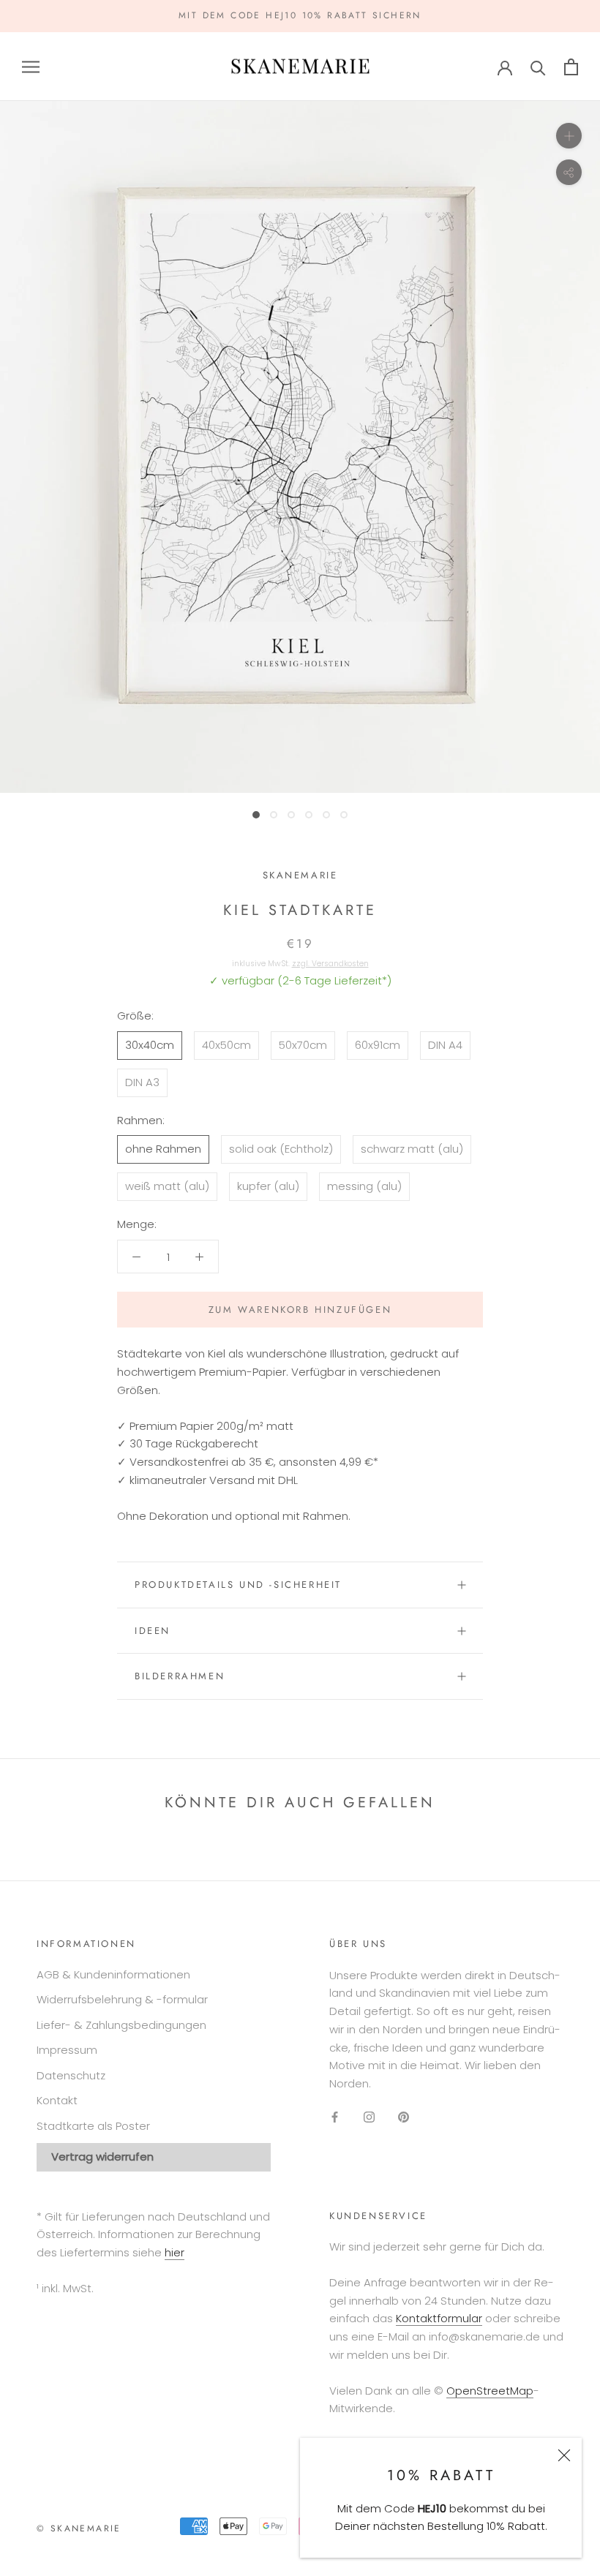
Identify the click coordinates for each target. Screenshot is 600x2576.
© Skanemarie (79, 2528)
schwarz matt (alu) (412, 1149)
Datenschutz (71, 2075)
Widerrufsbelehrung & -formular (122, 1999)
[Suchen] (538, 67)
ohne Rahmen (163, 1149)
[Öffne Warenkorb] (571, 67)
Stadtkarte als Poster (93, 2126)
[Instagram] (369, 2117)
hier (175, 2252)
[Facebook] (335, 2117)
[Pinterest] (404, 2117)
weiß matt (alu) (167, 1186)
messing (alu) (364, 1186)
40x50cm (226, 1045)
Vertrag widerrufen (102, 2157)
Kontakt (57, 2100)
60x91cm (378, 1045)
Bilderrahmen (180, 1676)
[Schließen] (564, 2455)
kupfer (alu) (268, 1186)
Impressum (67, 2050)
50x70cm (303, 1045)
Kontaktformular (439, 2318)
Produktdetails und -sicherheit (238, 1585)
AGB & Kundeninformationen (113, 1974)
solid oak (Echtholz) (281, 1149)
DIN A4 (445, 1045)
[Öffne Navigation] (31, 66)
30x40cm (150, 1045)
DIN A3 (142, 1082)
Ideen (153, 1631)
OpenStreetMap (490, 2391)
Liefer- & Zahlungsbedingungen (121, 2025)
